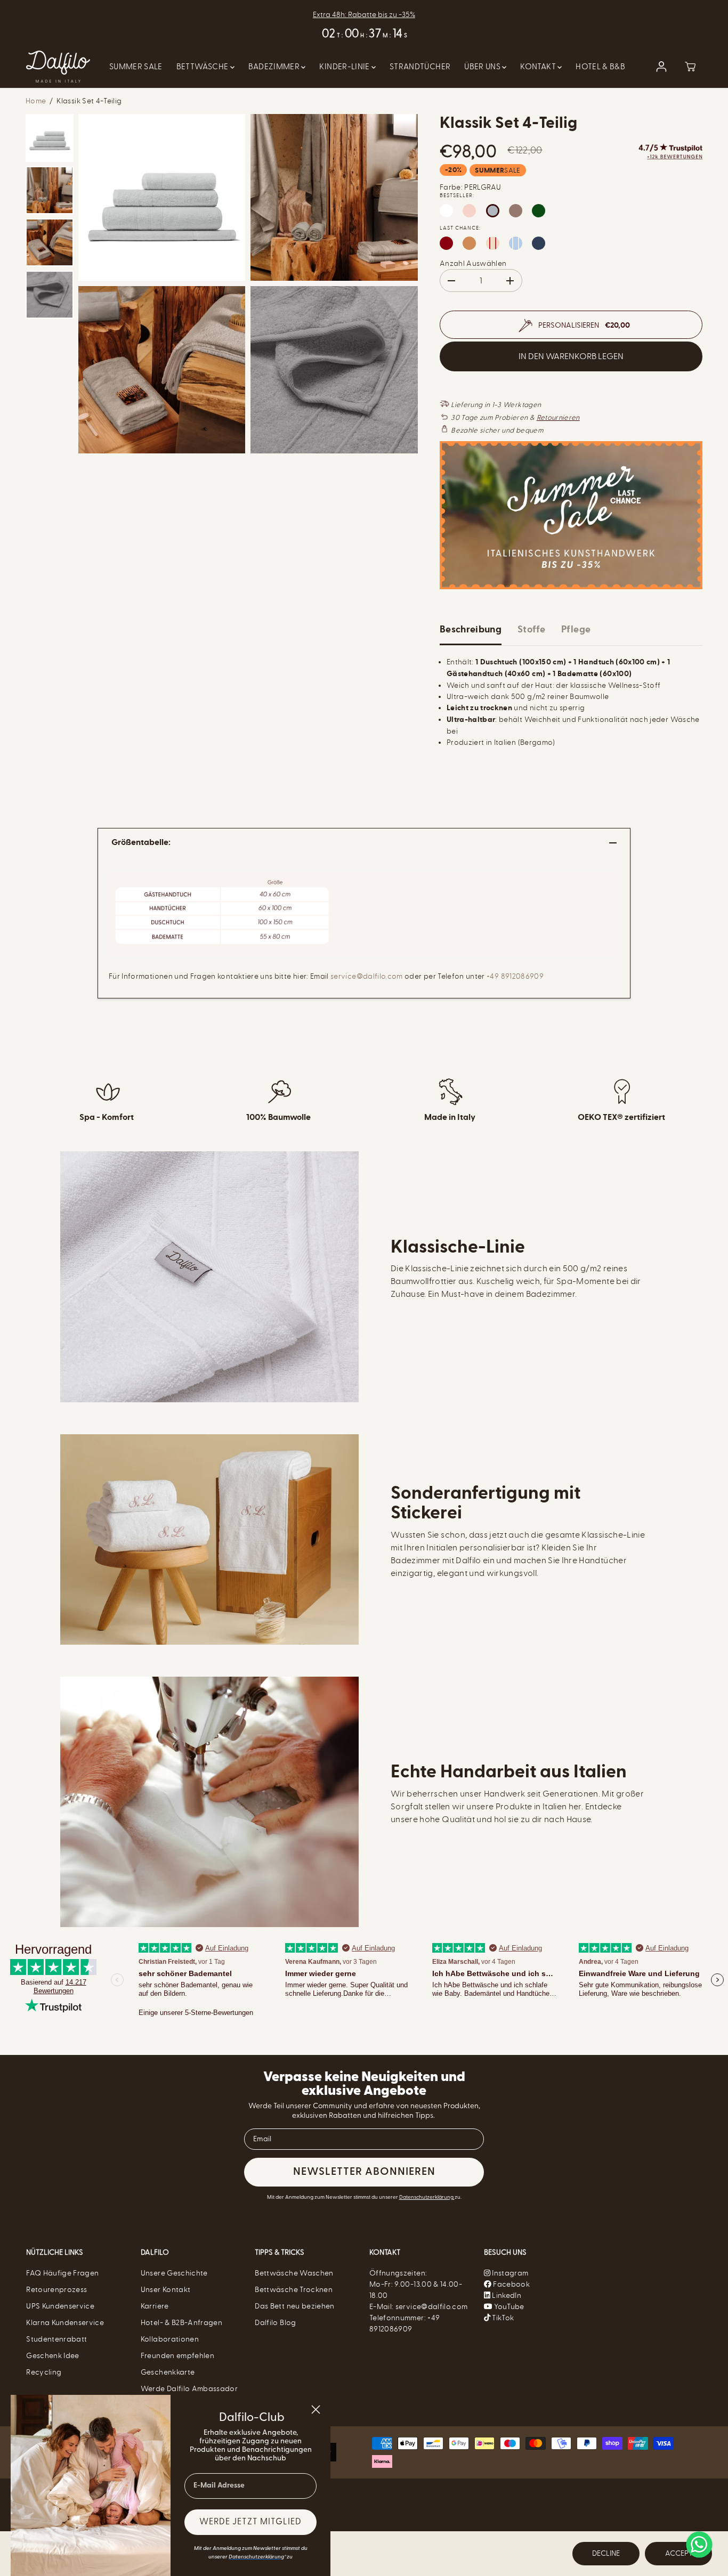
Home (36, 101)
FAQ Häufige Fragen (62, 2273)
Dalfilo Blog (275, 2323)
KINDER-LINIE (345, 67)
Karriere (155, 2306)
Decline (606, 2553)
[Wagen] (690, 67)
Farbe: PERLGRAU (470, 187)
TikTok (502, 2318)
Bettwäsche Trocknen (294, 2290)
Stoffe (531, 629)
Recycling (44, 2372)
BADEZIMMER (275, 67)
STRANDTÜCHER (420, 67)
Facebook (511, 2284)
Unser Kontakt (166, 2290)
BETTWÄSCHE (203, 67)
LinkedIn (506, 2295)
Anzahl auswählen (473, 263)
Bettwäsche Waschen (294, 2273)
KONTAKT (539, 67)
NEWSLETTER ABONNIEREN (364, 2172)
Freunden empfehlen (177, 2356)
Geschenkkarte (168, 2372)
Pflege (576, 629)
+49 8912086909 (515, 976)
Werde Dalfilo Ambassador (189, 2389)
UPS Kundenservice (60, 2306)
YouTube (508, 2307)
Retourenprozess (56, 2290)
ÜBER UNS (483, 67)
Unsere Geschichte (174, 2273)
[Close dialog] (316, 2410)
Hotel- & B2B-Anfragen (181, 2323)
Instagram (510, 2273)
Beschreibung (471, 629)
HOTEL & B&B (600, 67)
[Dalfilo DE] (58, 67)
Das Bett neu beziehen (294, 2306)
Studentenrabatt (56, 2339)
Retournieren (558, 417)
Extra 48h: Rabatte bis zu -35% (364, 15)
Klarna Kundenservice (65, 2323)
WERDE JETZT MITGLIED (250, 2522)
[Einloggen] (661, 67)
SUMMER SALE (136, 67)
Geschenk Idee (53, 2356)
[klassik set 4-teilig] (162, 197)
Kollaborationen (170, 2339)
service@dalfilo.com (367, 976)
